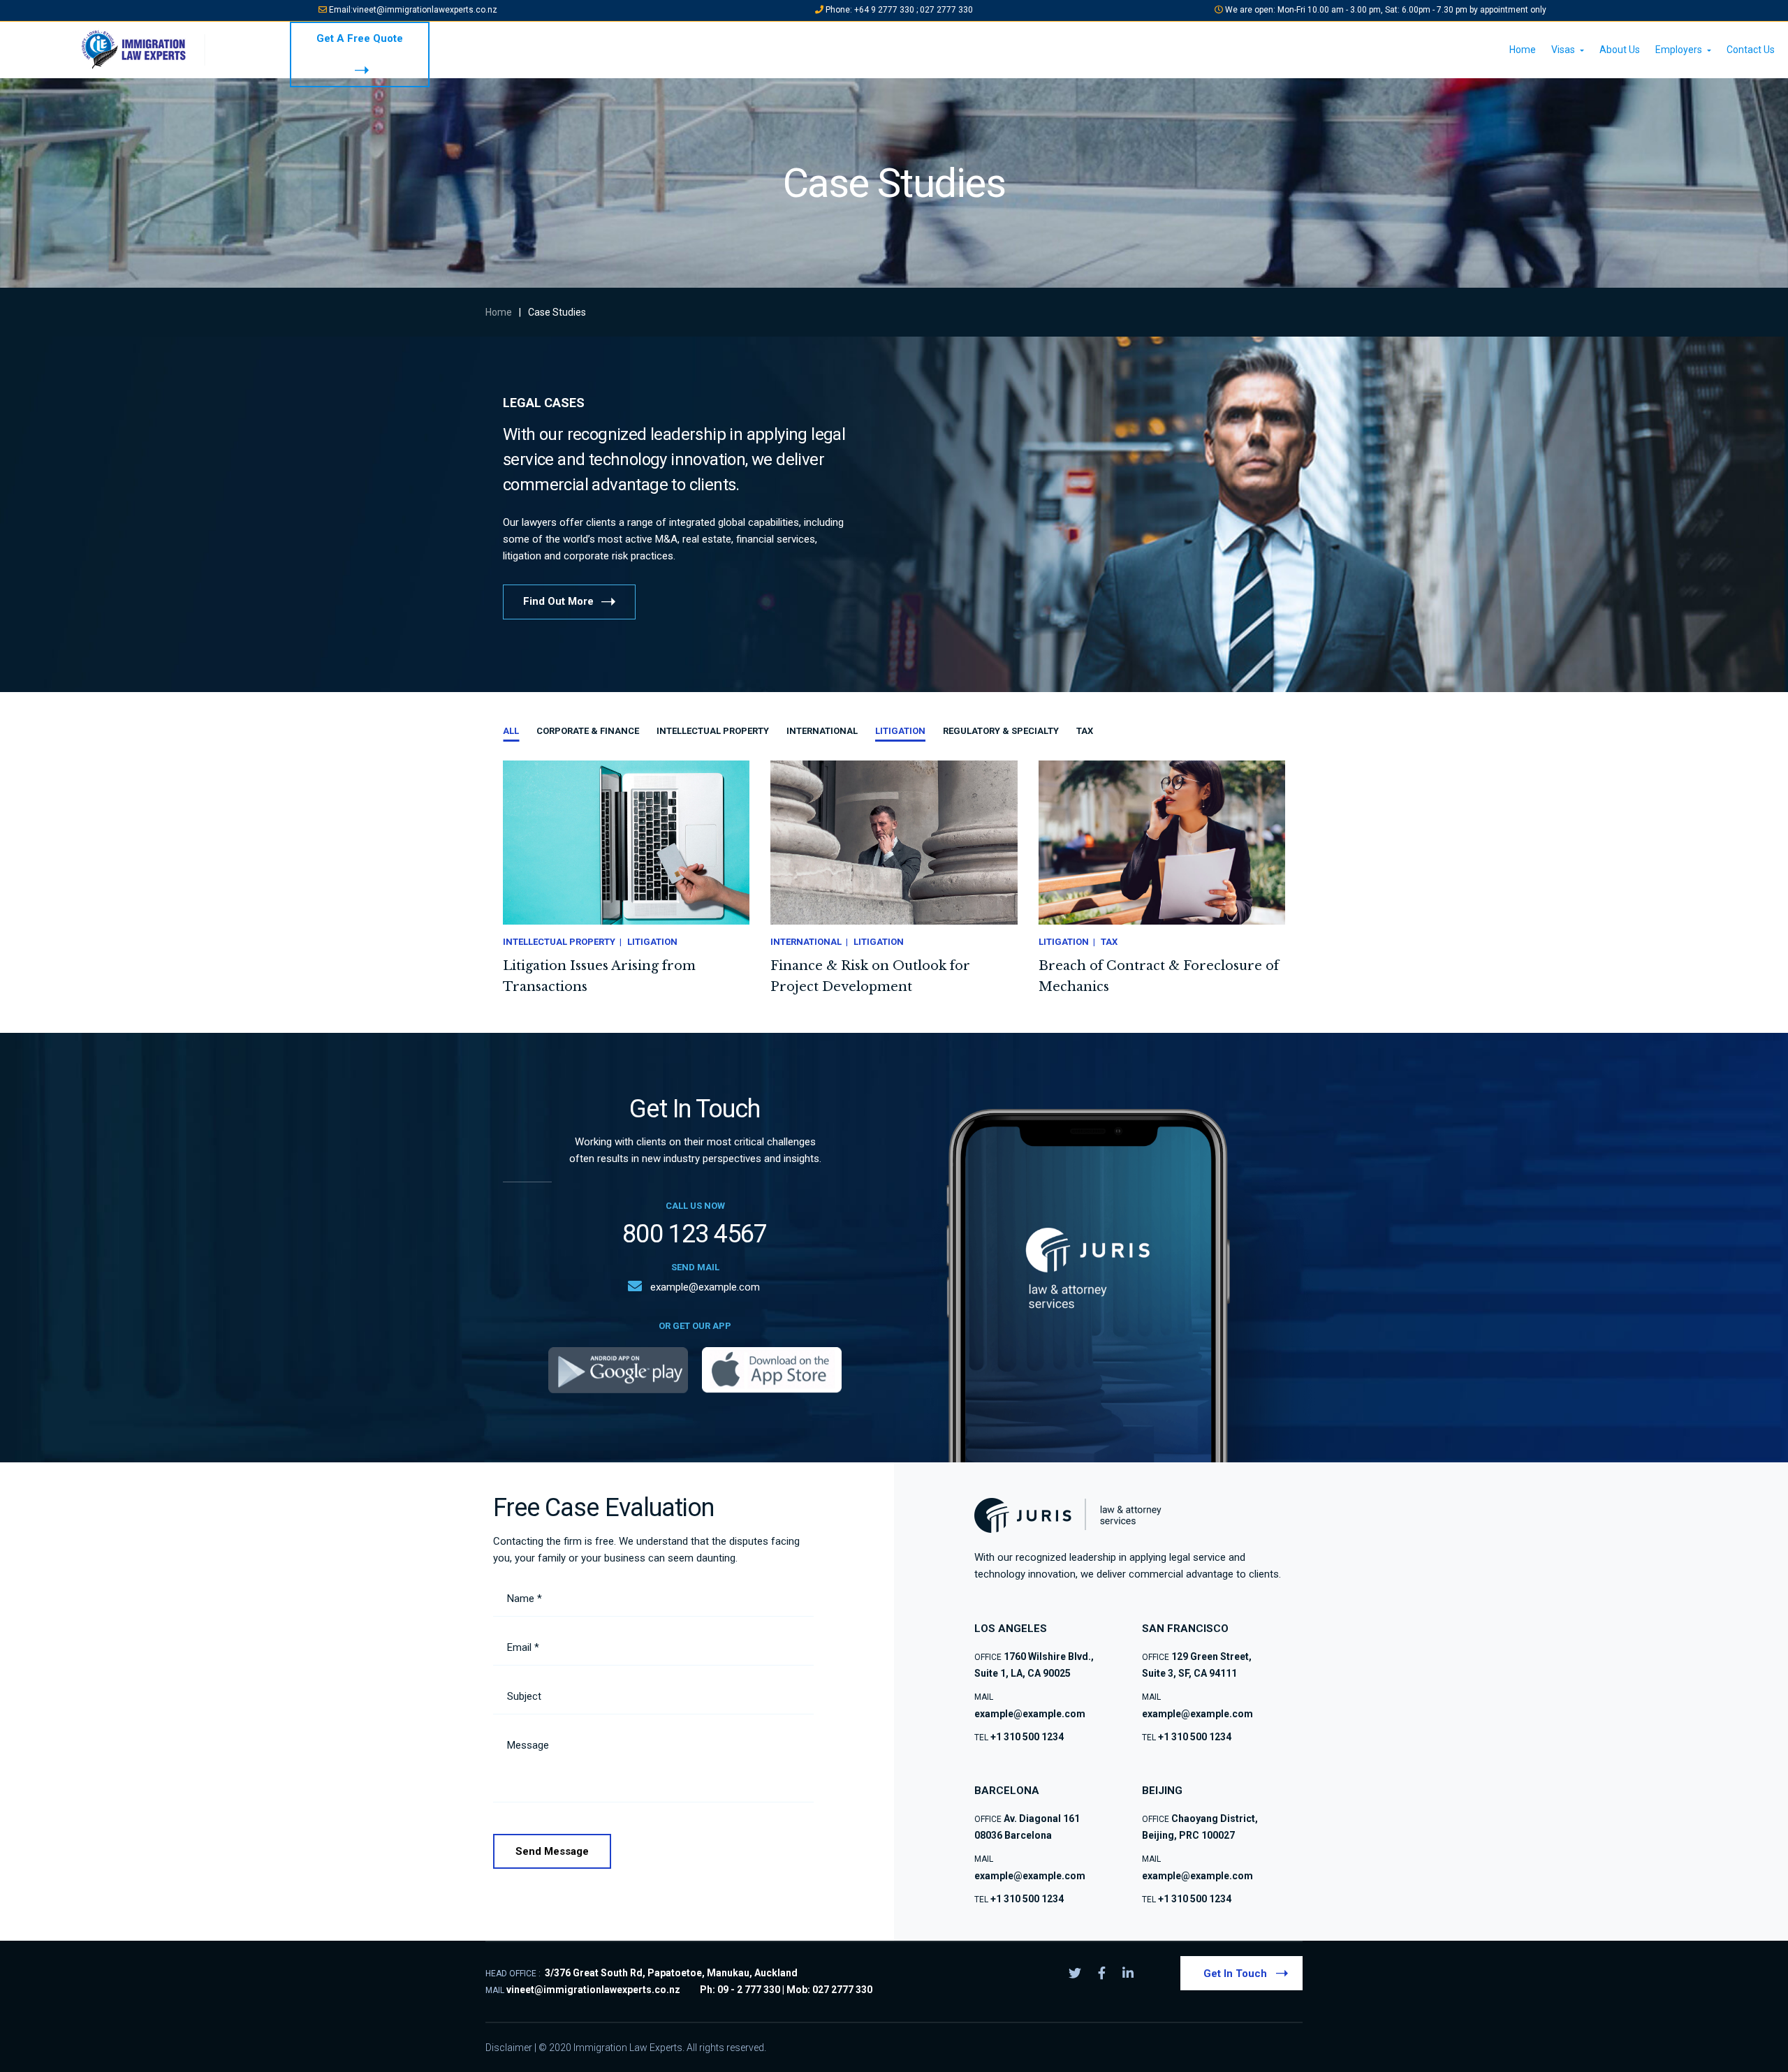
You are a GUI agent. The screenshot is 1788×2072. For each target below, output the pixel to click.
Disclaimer (509, 2048)
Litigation (900, 731)
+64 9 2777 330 (885, 10)
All (511, 731)
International (822, 731)
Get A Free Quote (360, 38)
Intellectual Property (713, 731)
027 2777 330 (946, 10)
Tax (1085, 731)
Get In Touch (1235, 1974)
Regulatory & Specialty (1001, 731)
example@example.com (705, 1287)
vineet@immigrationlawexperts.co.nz (425, 10)
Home (499, 312)
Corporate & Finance (588, 731)
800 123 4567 (695, 1234)
